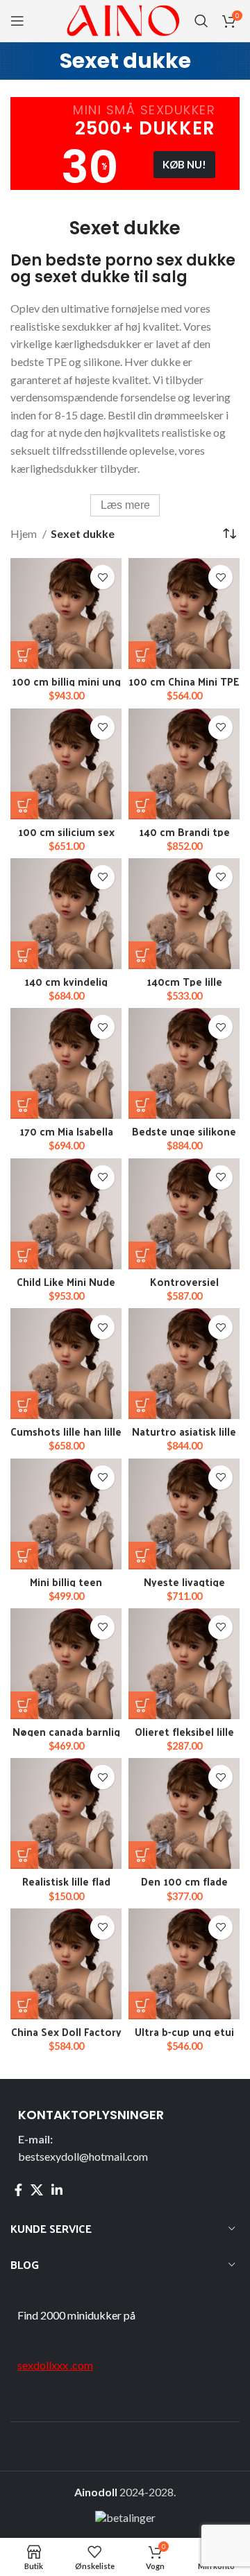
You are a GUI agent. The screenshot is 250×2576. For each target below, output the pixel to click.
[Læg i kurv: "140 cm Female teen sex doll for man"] (24, 955)
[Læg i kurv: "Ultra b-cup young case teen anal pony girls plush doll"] (142, 2005)
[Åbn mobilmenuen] (17, 21)
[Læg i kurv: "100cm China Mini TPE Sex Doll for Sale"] (142, 655)
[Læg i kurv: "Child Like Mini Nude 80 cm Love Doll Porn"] (24, 1255)
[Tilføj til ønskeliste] (102, 577)
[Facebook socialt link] (18, 2190)
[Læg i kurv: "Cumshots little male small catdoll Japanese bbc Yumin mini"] (24, 1405)
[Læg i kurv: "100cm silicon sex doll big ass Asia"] (24, 806)
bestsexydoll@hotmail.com (83, 2156)
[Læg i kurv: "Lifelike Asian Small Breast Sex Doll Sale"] (142, 1405)
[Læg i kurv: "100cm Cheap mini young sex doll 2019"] (24, 655)
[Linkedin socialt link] (57, 2190)
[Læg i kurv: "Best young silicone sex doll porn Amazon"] (142, 1105)
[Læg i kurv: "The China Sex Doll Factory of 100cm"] (24, 2005)
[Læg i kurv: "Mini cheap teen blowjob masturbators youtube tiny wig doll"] (24, 1556)
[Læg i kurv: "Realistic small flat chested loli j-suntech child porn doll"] (24, 1855)
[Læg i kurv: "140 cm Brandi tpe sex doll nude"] (142, 806)
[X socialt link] (37, 2190)
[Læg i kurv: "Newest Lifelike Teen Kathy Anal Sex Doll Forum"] (142, 1556)
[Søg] (201, 21)
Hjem (25, 533)
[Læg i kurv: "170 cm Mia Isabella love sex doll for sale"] (24, 1105)
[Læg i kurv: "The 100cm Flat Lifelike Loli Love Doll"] (142, 1855)
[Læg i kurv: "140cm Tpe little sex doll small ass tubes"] (142, 955)
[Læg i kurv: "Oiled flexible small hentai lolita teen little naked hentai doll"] (142, 1705)
